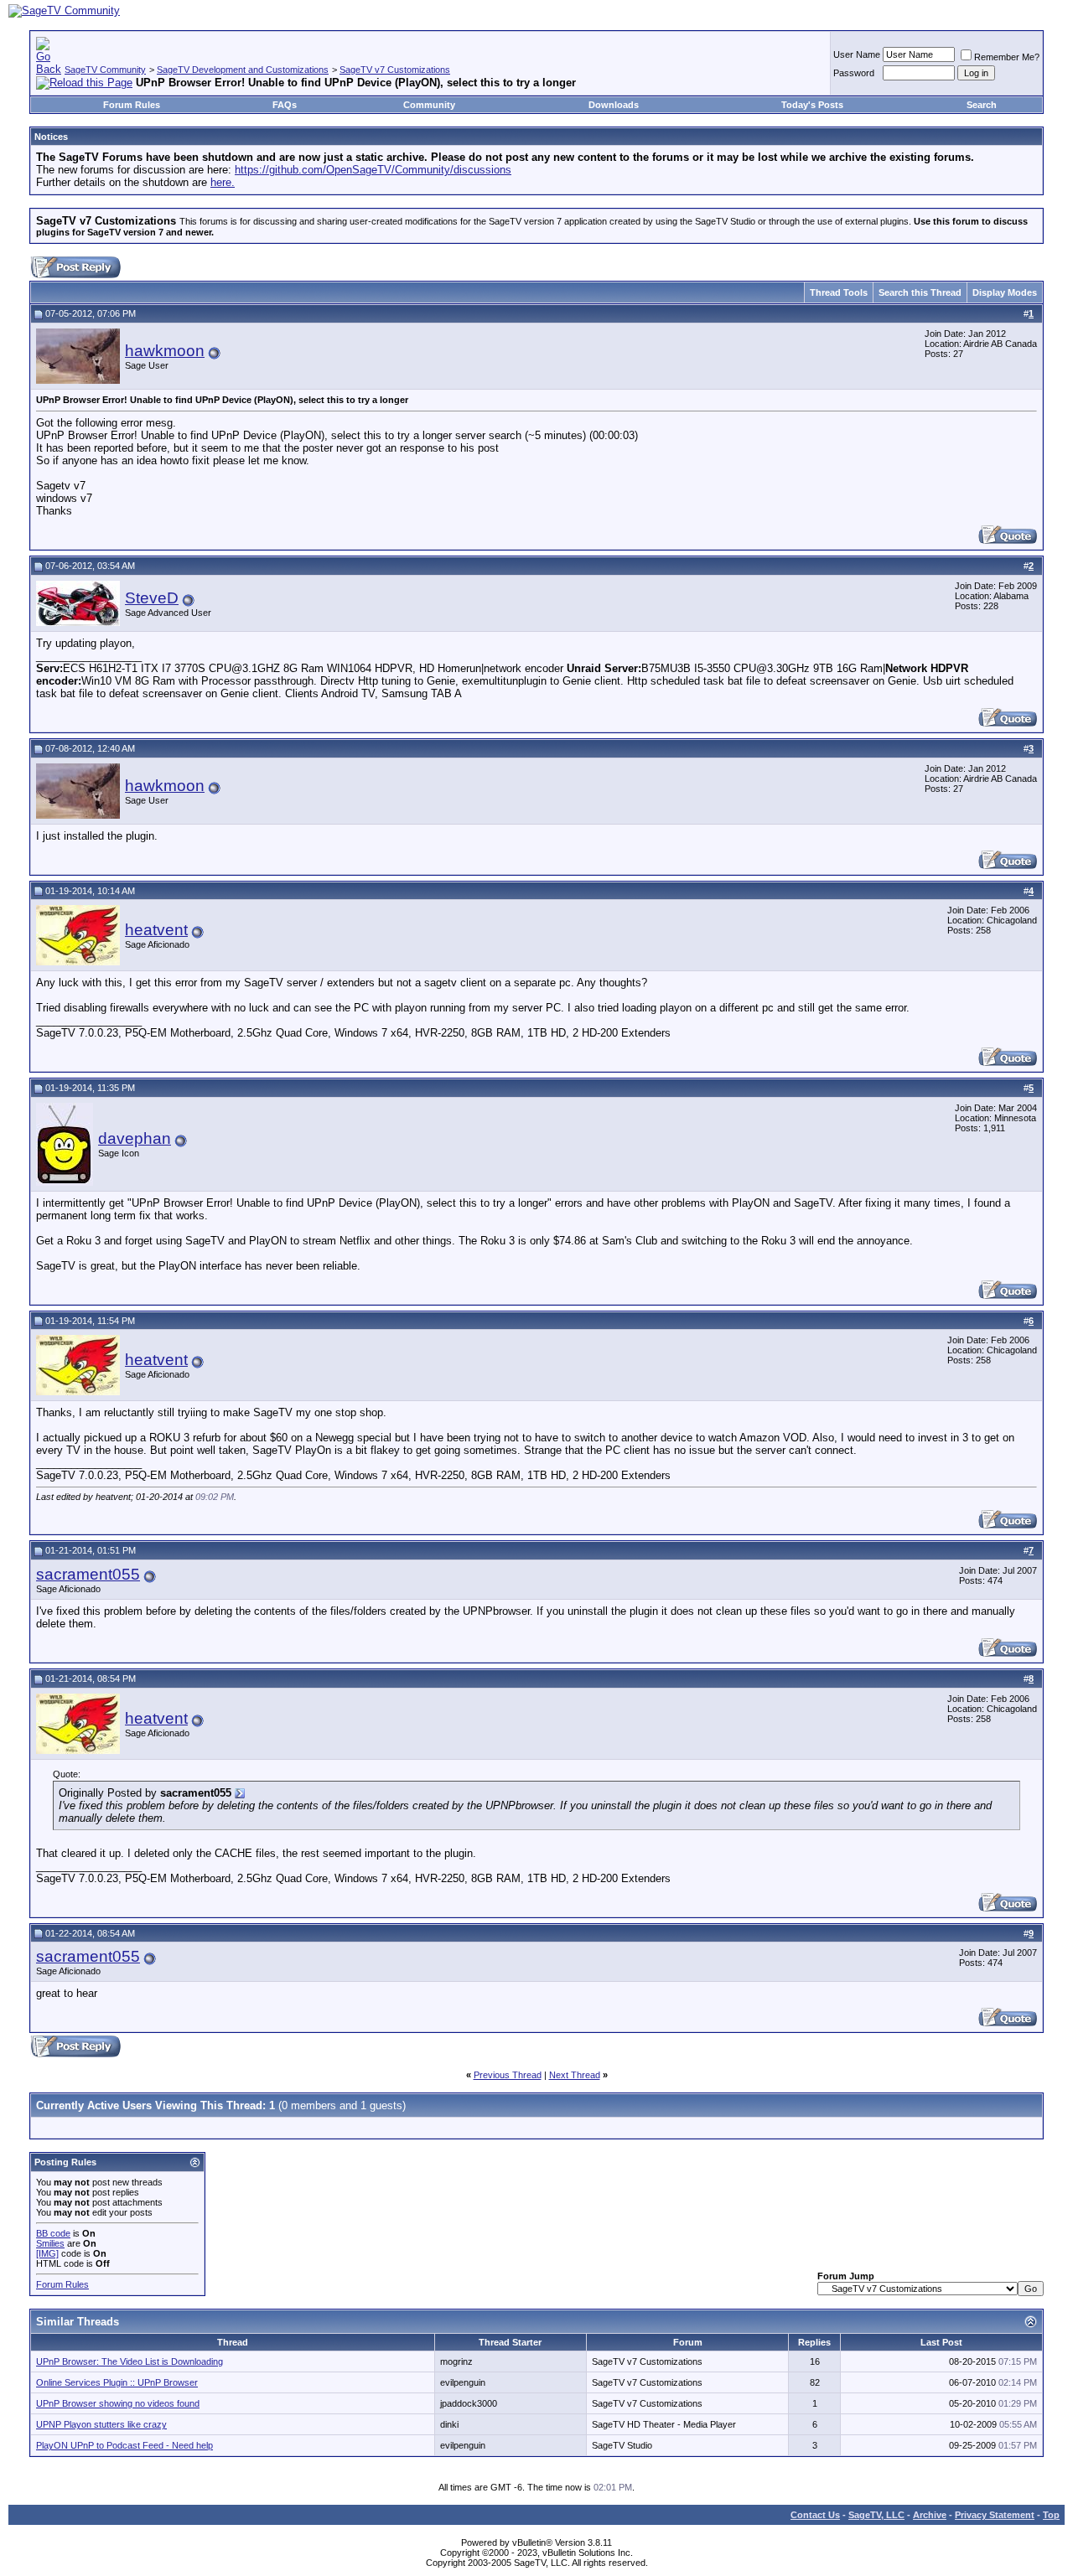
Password (854, 73)
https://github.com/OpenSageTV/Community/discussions (373, 170)
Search (982, 105)
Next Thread (575, 2075)
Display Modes (1005, 292)
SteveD (152, 598)
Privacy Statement (995, 2515)
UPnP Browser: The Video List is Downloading (130, 2361)
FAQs (285, 105)
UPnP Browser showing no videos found (118, 2403)
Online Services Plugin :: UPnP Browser (117, 2382)
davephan (135, 1138)
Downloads (614, 105)
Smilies (50, 2243)
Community (429, 105)
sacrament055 (88, 1574)
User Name (857, 54)
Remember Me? (1007, 57)
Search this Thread (920, 292)
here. (223, 182)
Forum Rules (132, 105)
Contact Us (815, 2515)
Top (1051, 2515)
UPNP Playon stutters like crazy (101, 2424)
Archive (930, 2515)
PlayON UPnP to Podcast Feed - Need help (124, 2445)
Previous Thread (508, 2075)
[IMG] (47, 2253)
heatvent (156, 930)
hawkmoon (165, 351)
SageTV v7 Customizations (395, 70)
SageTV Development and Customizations (243, 70)
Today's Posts (812, 105)
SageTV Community (105, 70)
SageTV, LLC (876, 2515)
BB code (53, 2233)
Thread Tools (839, 292)
